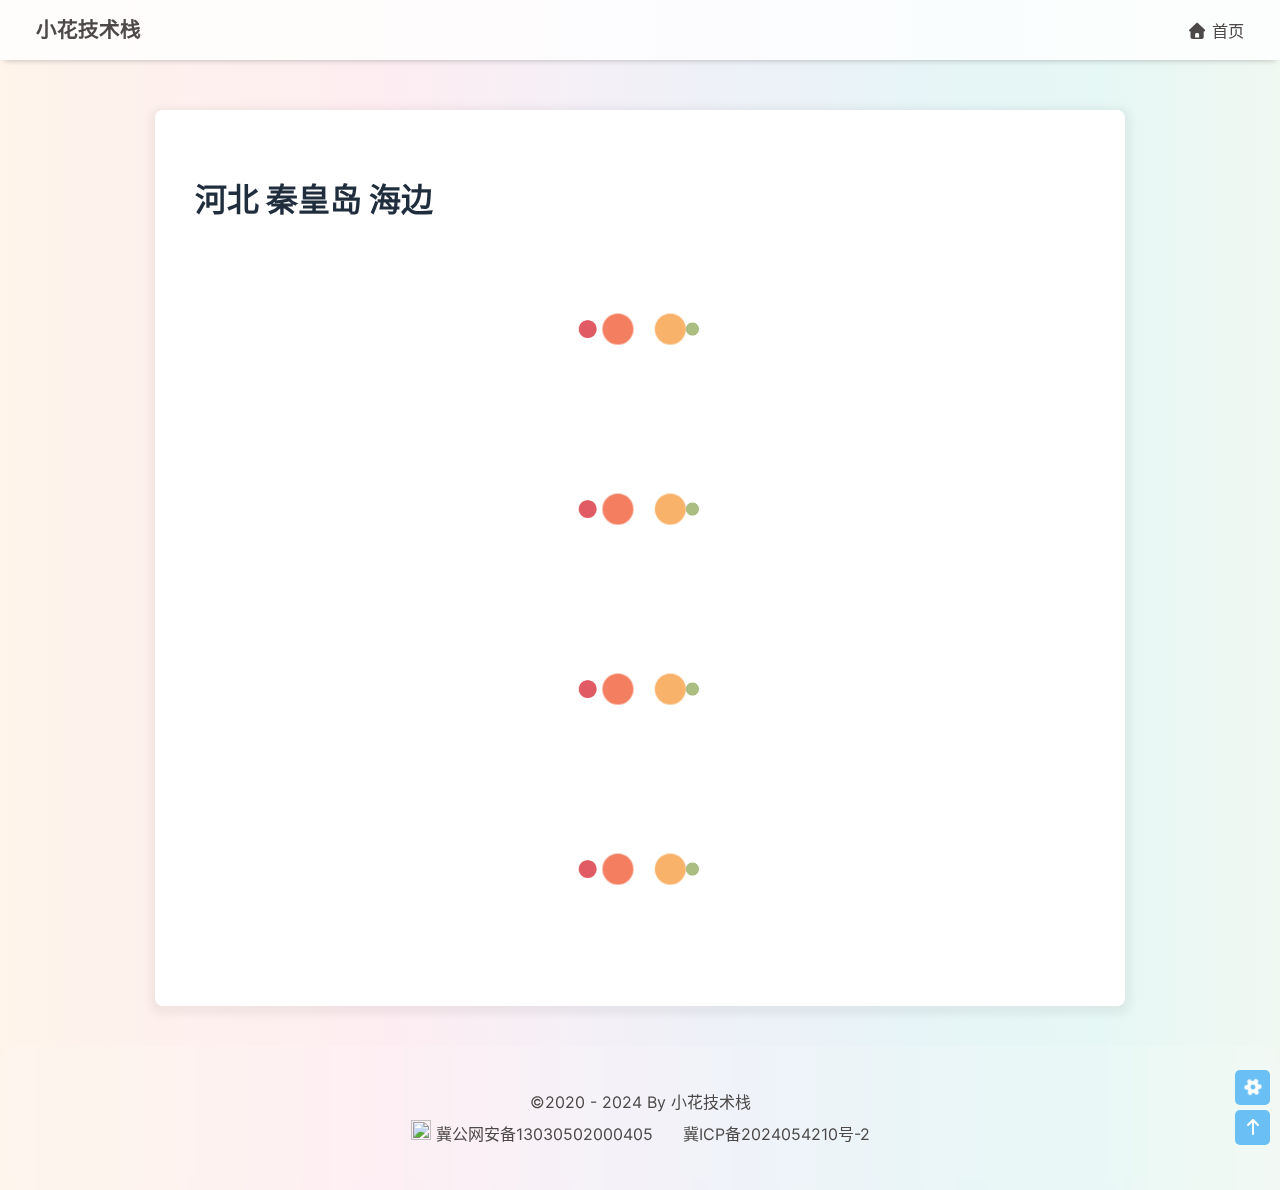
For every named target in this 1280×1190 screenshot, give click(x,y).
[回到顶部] (1252, 1127)
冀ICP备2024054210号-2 (776, 1134)
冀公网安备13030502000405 (544, 1134)
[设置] (1252, 1087)
